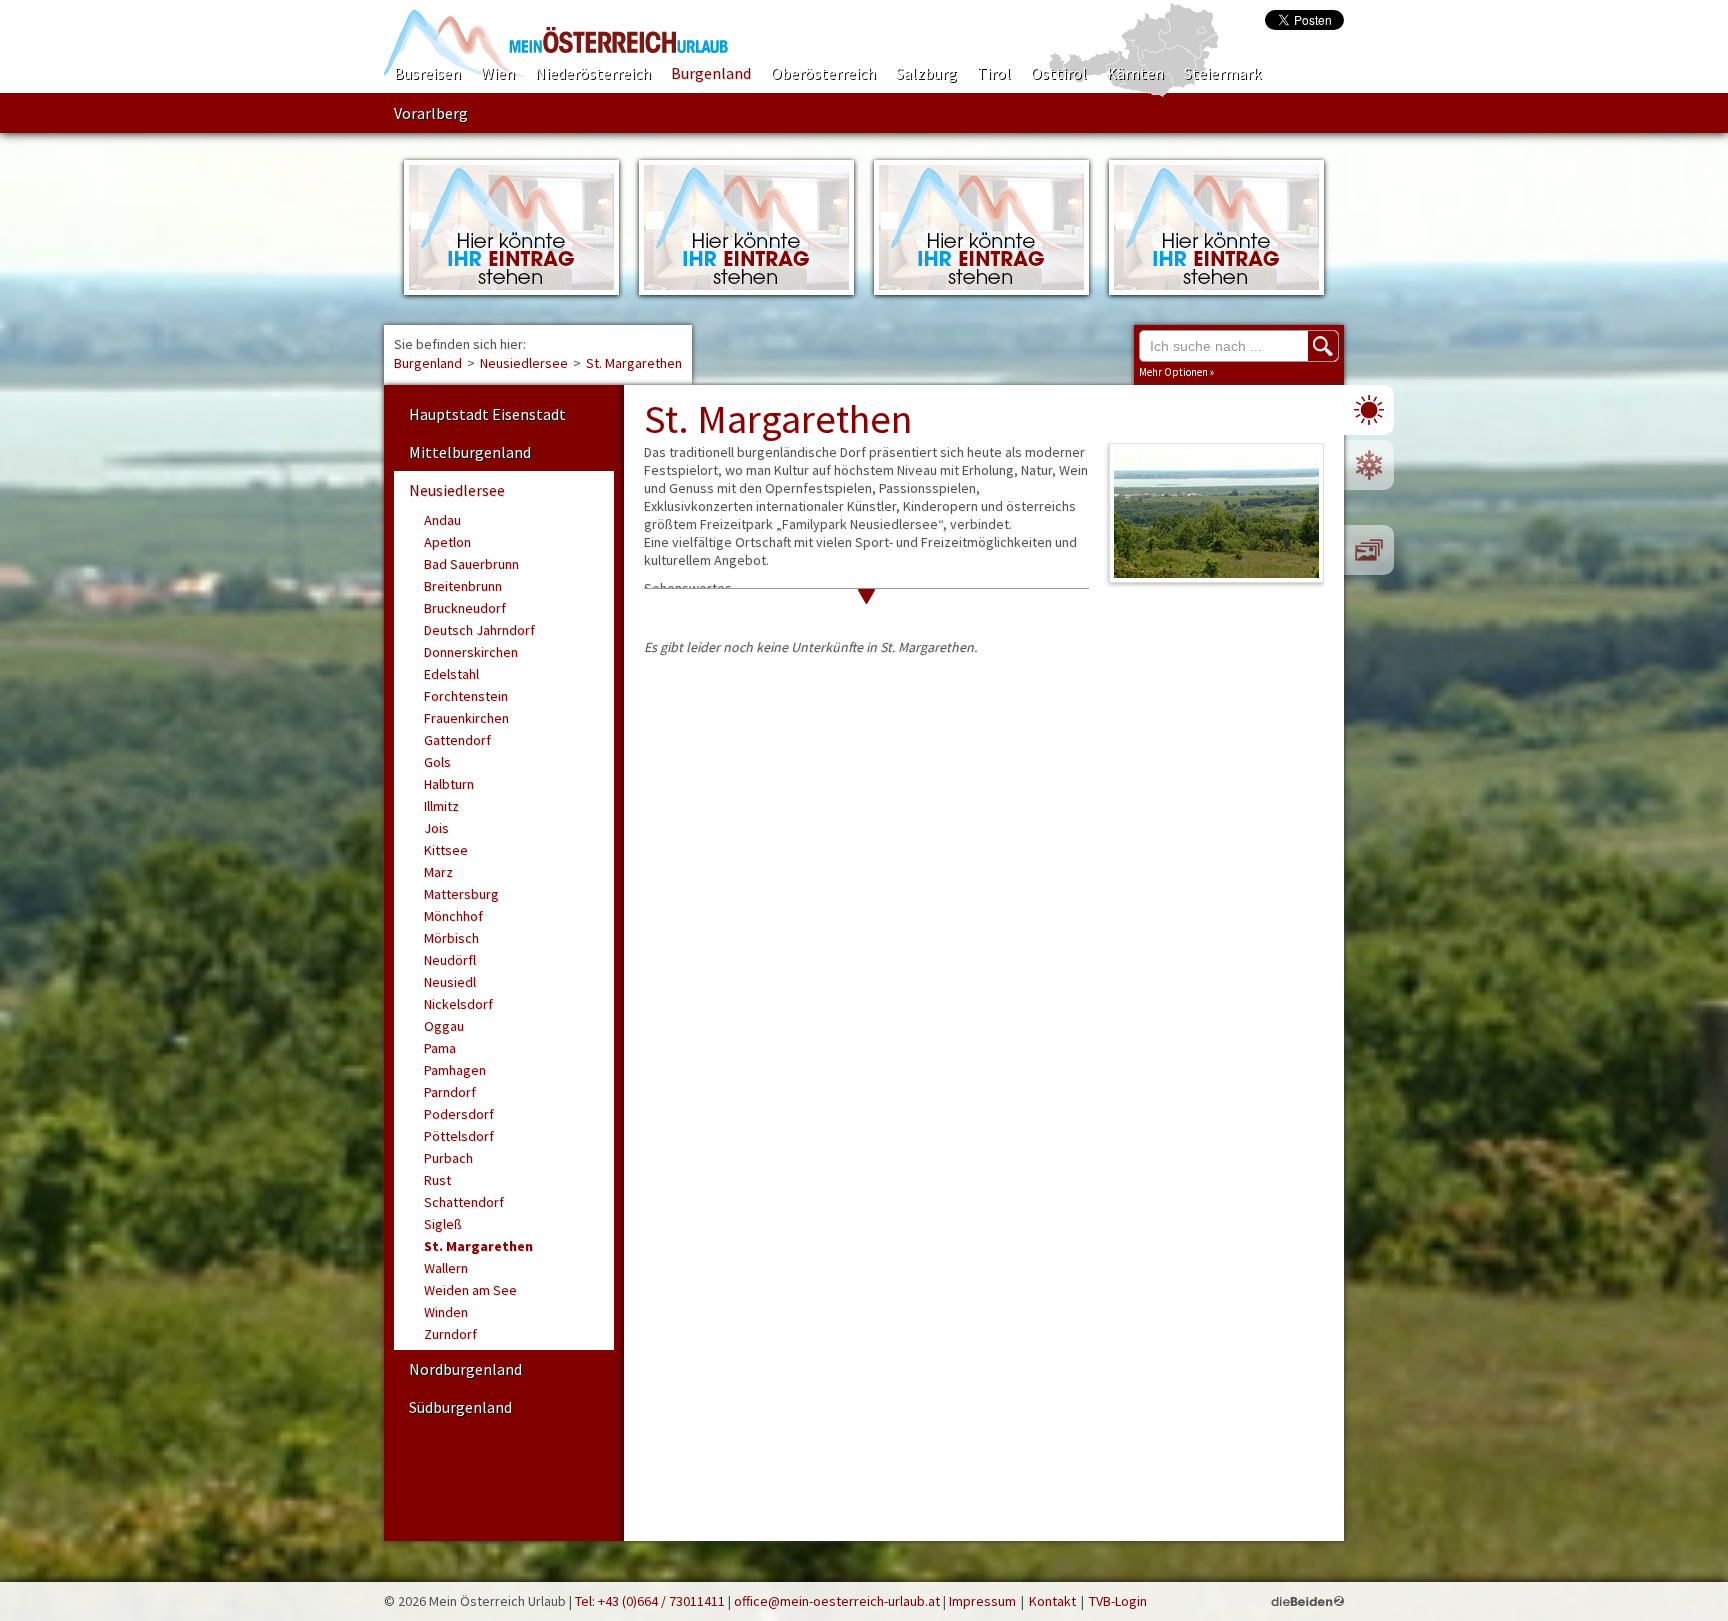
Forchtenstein (466, 696)
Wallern (446, 1268)
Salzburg (926, 73)
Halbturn (449, 784)
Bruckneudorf (465, 608)
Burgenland (711, 73)
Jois (436, 828)
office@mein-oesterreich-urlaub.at (837, 1601)
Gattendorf (457, 740)
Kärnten (1135, 73)
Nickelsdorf (458, 1004)
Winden (446, 1312)
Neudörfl (450, 960)
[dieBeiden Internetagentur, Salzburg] (1307, 1601)
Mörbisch (451, 938)
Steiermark (1222, 73)
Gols (437, 762)
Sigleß (443, 1224)
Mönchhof (453, 916)
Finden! (1323, 346)
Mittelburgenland (470, 452)
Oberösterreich (823, 73)
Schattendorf (464, 1202)
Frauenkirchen (466, 718)
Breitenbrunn (463, 586)
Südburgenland (460, 1407)
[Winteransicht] (1369, 465)
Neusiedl (450, 982)
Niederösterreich (593, 73)
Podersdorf (459, 1114)
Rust (437, 1180)
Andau (442, 520)
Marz (438, 872)
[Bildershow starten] (1369, 550)
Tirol (994, 73)
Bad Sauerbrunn (471, 564)
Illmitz (441, 806)
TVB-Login (1118, 1601)
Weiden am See (470, 1290)
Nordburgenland (465, 1369)
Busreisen (427, 73)
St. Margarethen (634, 363)
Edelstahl (451, 674)
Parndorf (450, 1092)
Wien (498, 73)
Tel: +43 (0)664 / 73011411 (650, 1601)
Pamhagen (455, 1070)
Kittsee (446, 850)
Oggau (444, 1026)
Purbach (448, 1158)
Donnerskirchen (471, 652)
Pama (440, 1048)
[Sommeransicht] (1369, 410)
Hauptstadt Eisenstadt (487, 414)
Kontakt (1052, 1601)
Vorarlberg (431, 113)
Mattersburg (461, 894)
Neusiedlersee (524, 363)
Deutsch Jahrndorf (479, 630)
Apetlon (447, 542)
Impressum (982, 1601)
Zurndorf (450, 1334)
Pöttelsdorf (459, 1136)
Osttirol (1059, 73)
